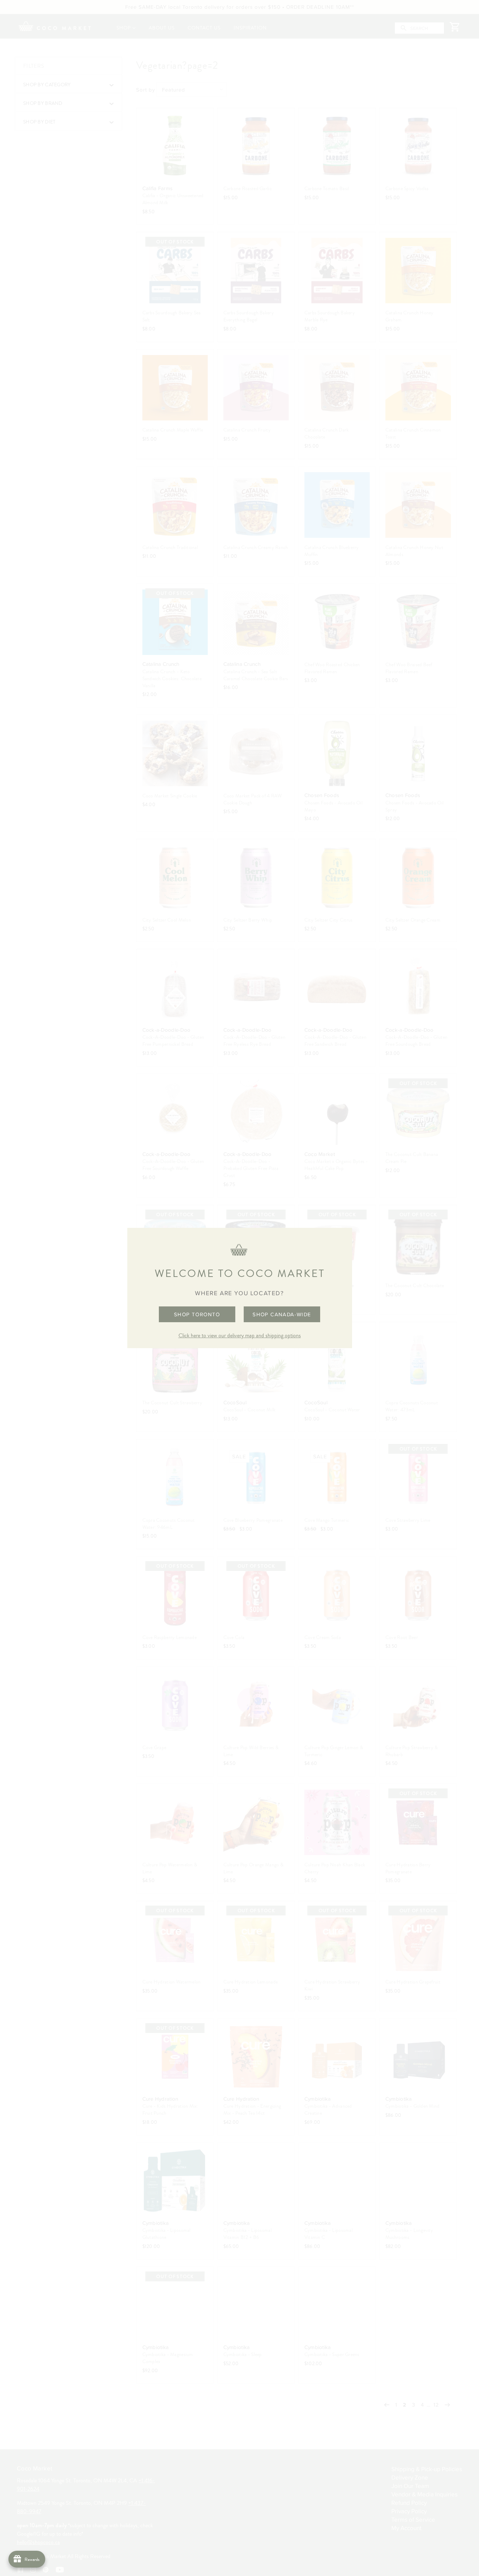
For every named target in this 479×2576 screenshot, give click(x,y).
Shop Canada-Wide (282, 1314)
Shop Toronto (197, 1314)
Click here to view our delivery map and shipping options (240, 1336)
